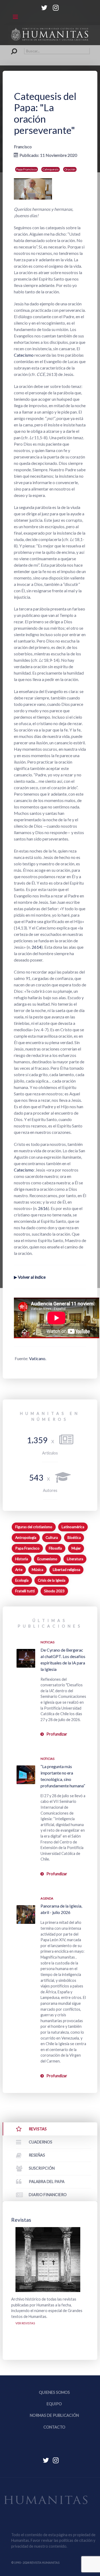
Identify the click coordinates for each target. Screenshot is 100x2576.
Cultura (52, 1538)
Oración (70, 169)
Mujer (76, 1548)
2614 (37, 947)
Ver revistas (25, 2323)
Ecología (22, 1580)
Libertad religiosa (67, 1570)
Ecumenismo (47, 1559)
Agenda (47, 1898)
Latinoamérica (73, 1527)
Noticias (47, 1642)
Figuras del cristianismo (34, 1527)
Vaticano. (38, 1358)
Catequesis (51, 169)
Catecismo (24, 355)
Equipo (54, 2404)
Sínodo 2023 (54, 1591)
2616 (43, 1208)
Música (37, 1570)
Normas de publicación (54, 2415)
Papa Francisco (27, 169)
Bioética (74, 1538)
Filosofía (55, 1548)
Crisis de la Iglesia (52, 1580)
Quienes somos (54, 2392)
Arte (19, 1570)
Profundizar (57, 1734)
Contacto (54, 2427)
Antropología (26, 1538)
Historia (22, 1559)
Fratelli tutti (25, 1591)
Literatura (75, 1559)
